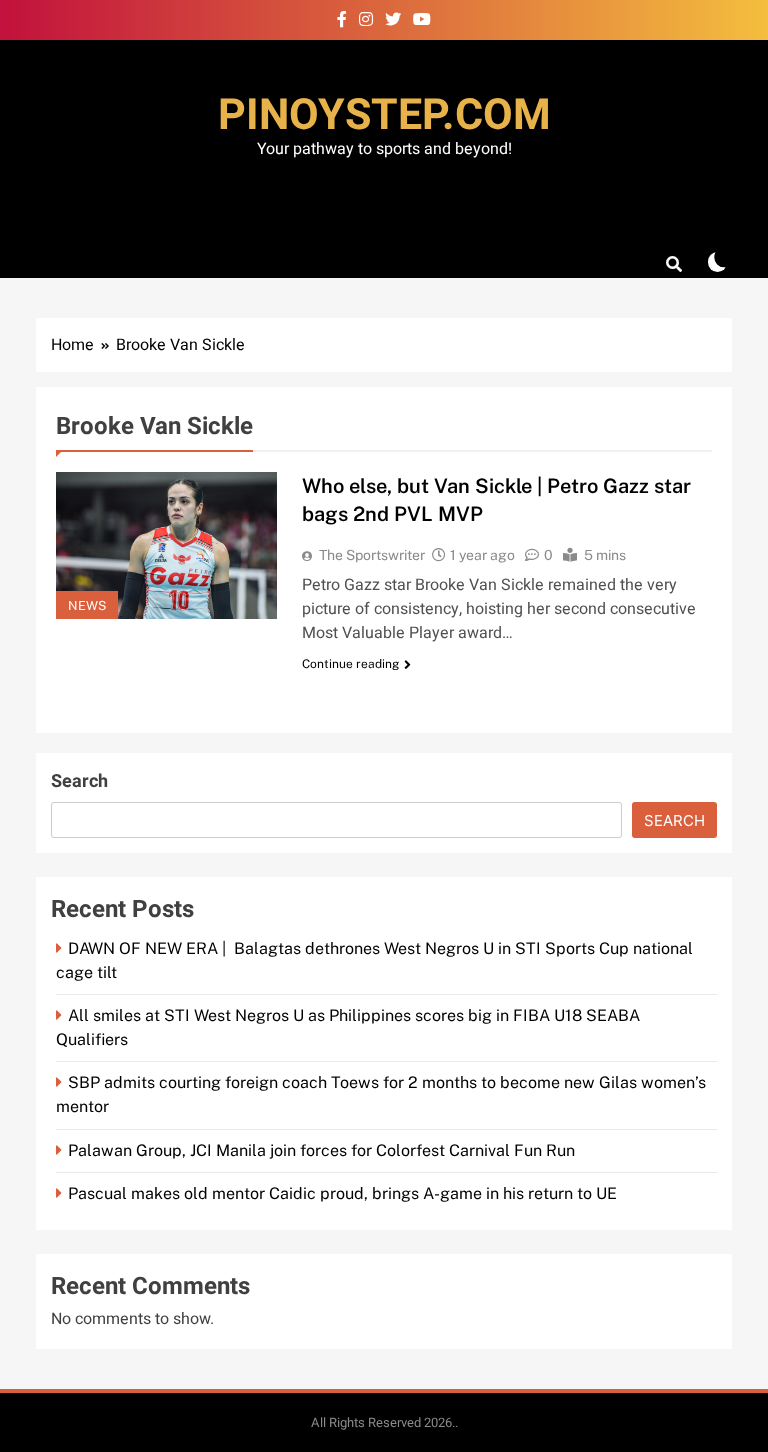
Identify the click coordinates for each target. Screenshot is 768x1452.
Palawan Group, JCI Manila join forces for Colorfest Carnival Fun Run (321, 1150)
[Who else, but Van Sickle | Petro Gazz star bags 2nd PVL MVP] (166, 545)
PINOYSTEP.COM (384, 115)
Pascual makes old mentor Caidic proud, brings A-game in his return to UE (342, 1193)
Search (79, 781)
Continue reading (350, 664)
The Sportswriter (372, 555)
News (87, 605)
